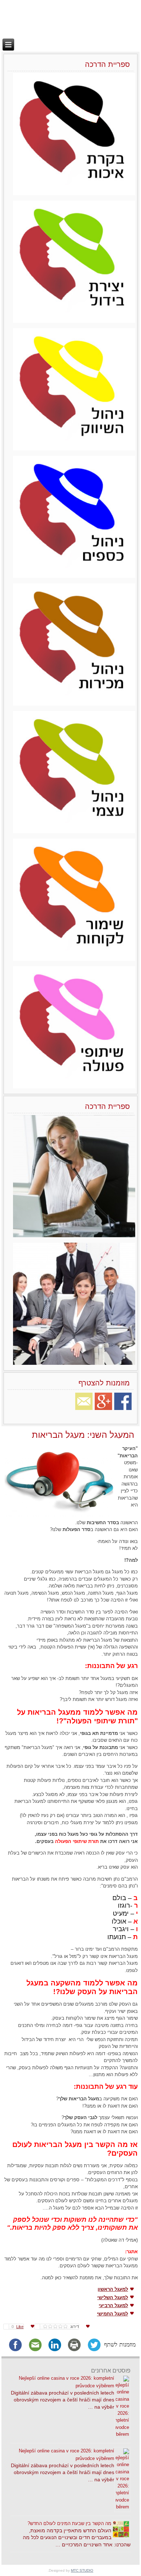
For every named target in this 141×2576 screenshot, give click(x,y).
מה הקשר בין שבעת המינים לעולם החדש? (69, 2523)
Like (18, 2327)
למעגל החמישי (112, 2314)
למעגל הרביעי (113, 2305)
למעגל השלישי (113, 2298)
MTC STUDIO (82, 2570)
